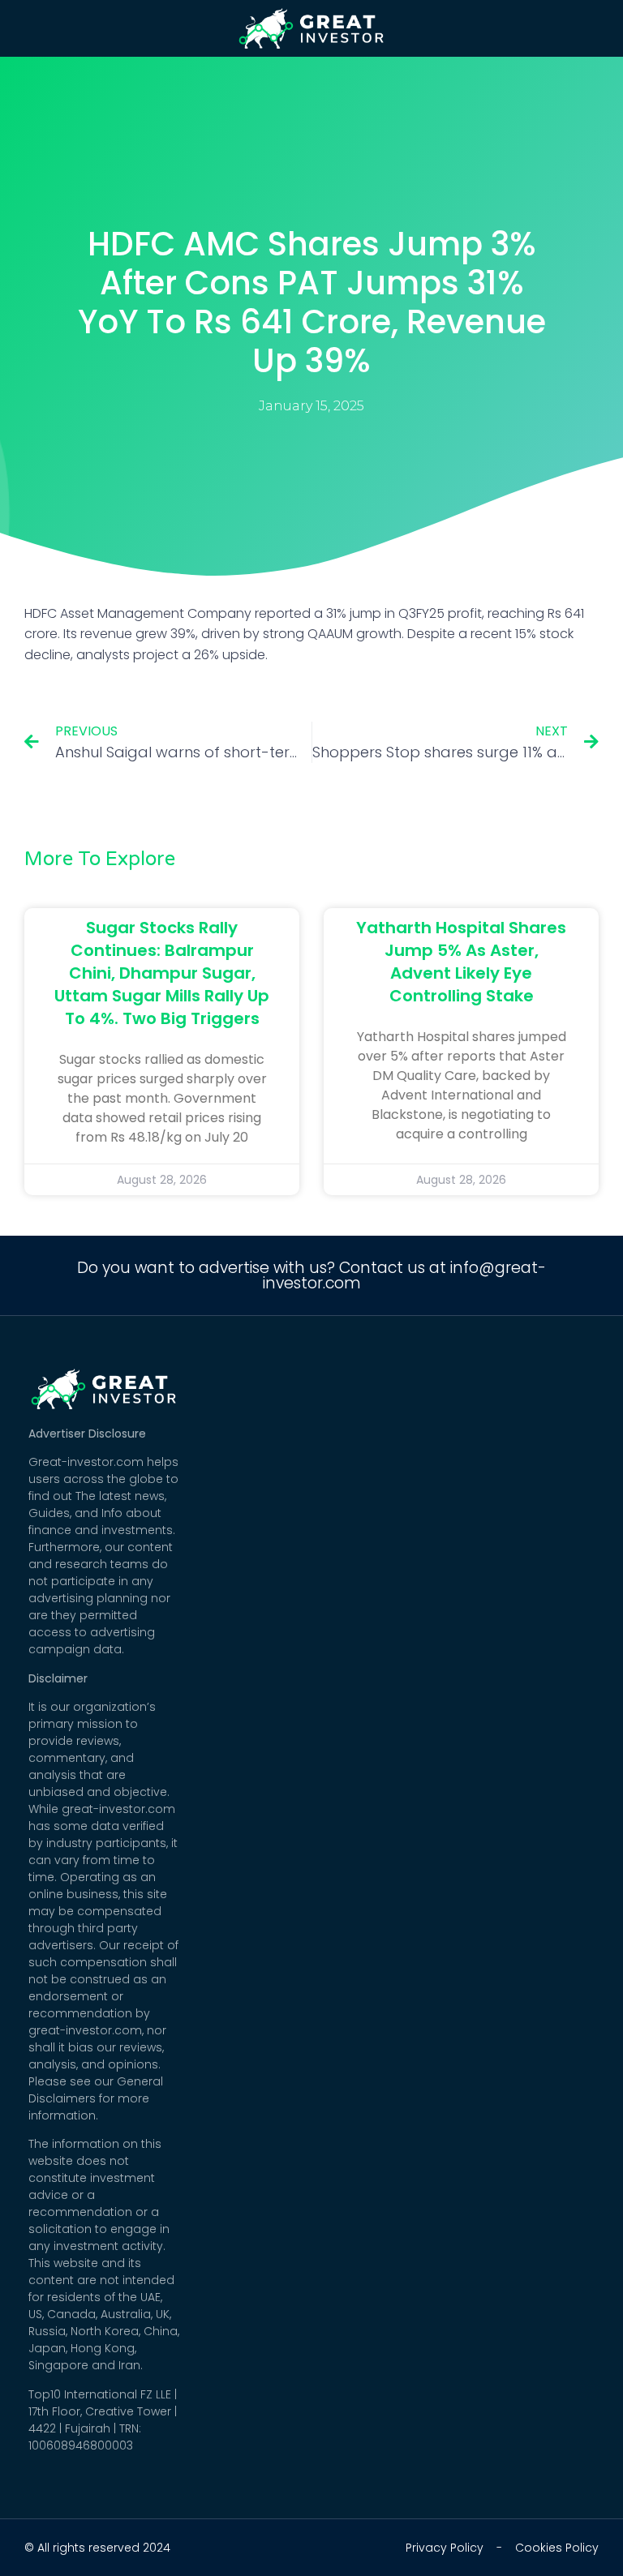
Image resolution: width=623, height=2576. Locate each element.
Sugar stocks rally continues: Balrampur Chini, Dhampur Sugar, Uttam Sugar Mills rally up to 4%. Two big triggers (162, 973)
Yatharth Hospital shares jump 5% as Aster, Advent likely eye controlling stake (461, 962)
